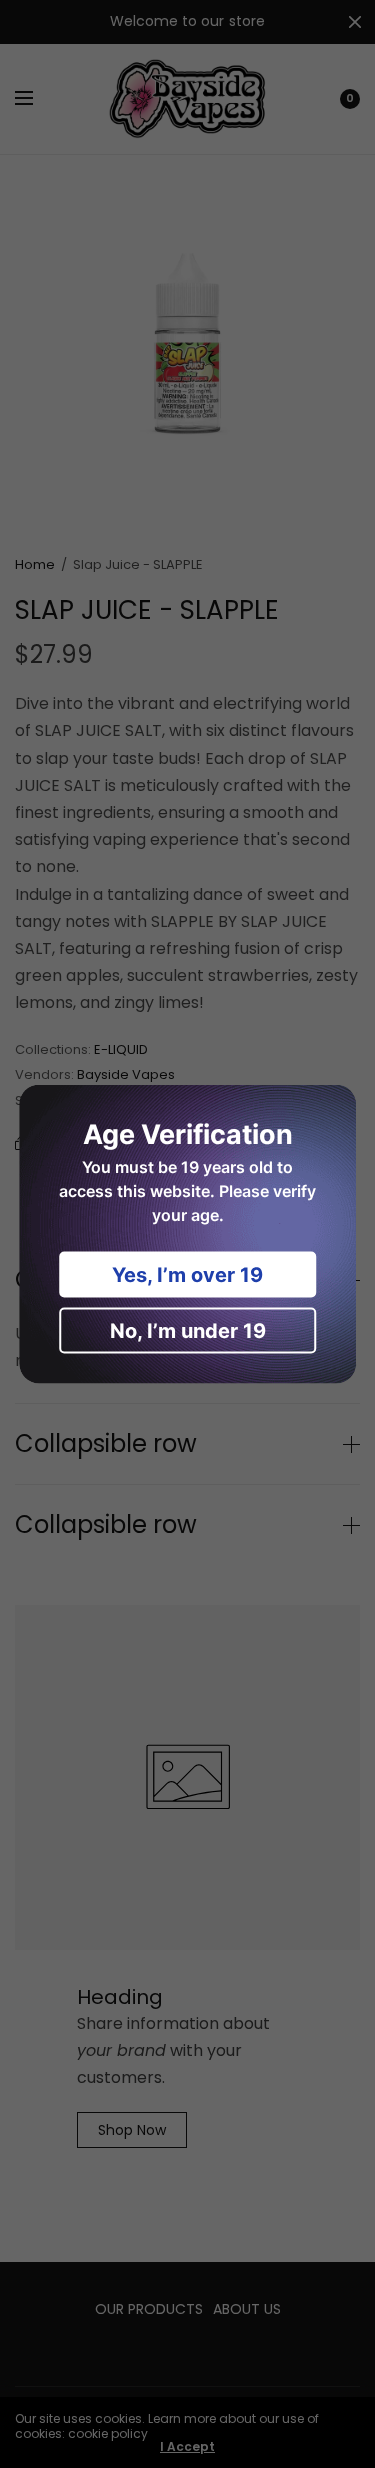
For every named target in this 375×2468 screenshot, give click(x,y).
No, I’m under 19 (188, 1331)
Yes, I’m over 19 (187, 1275)
